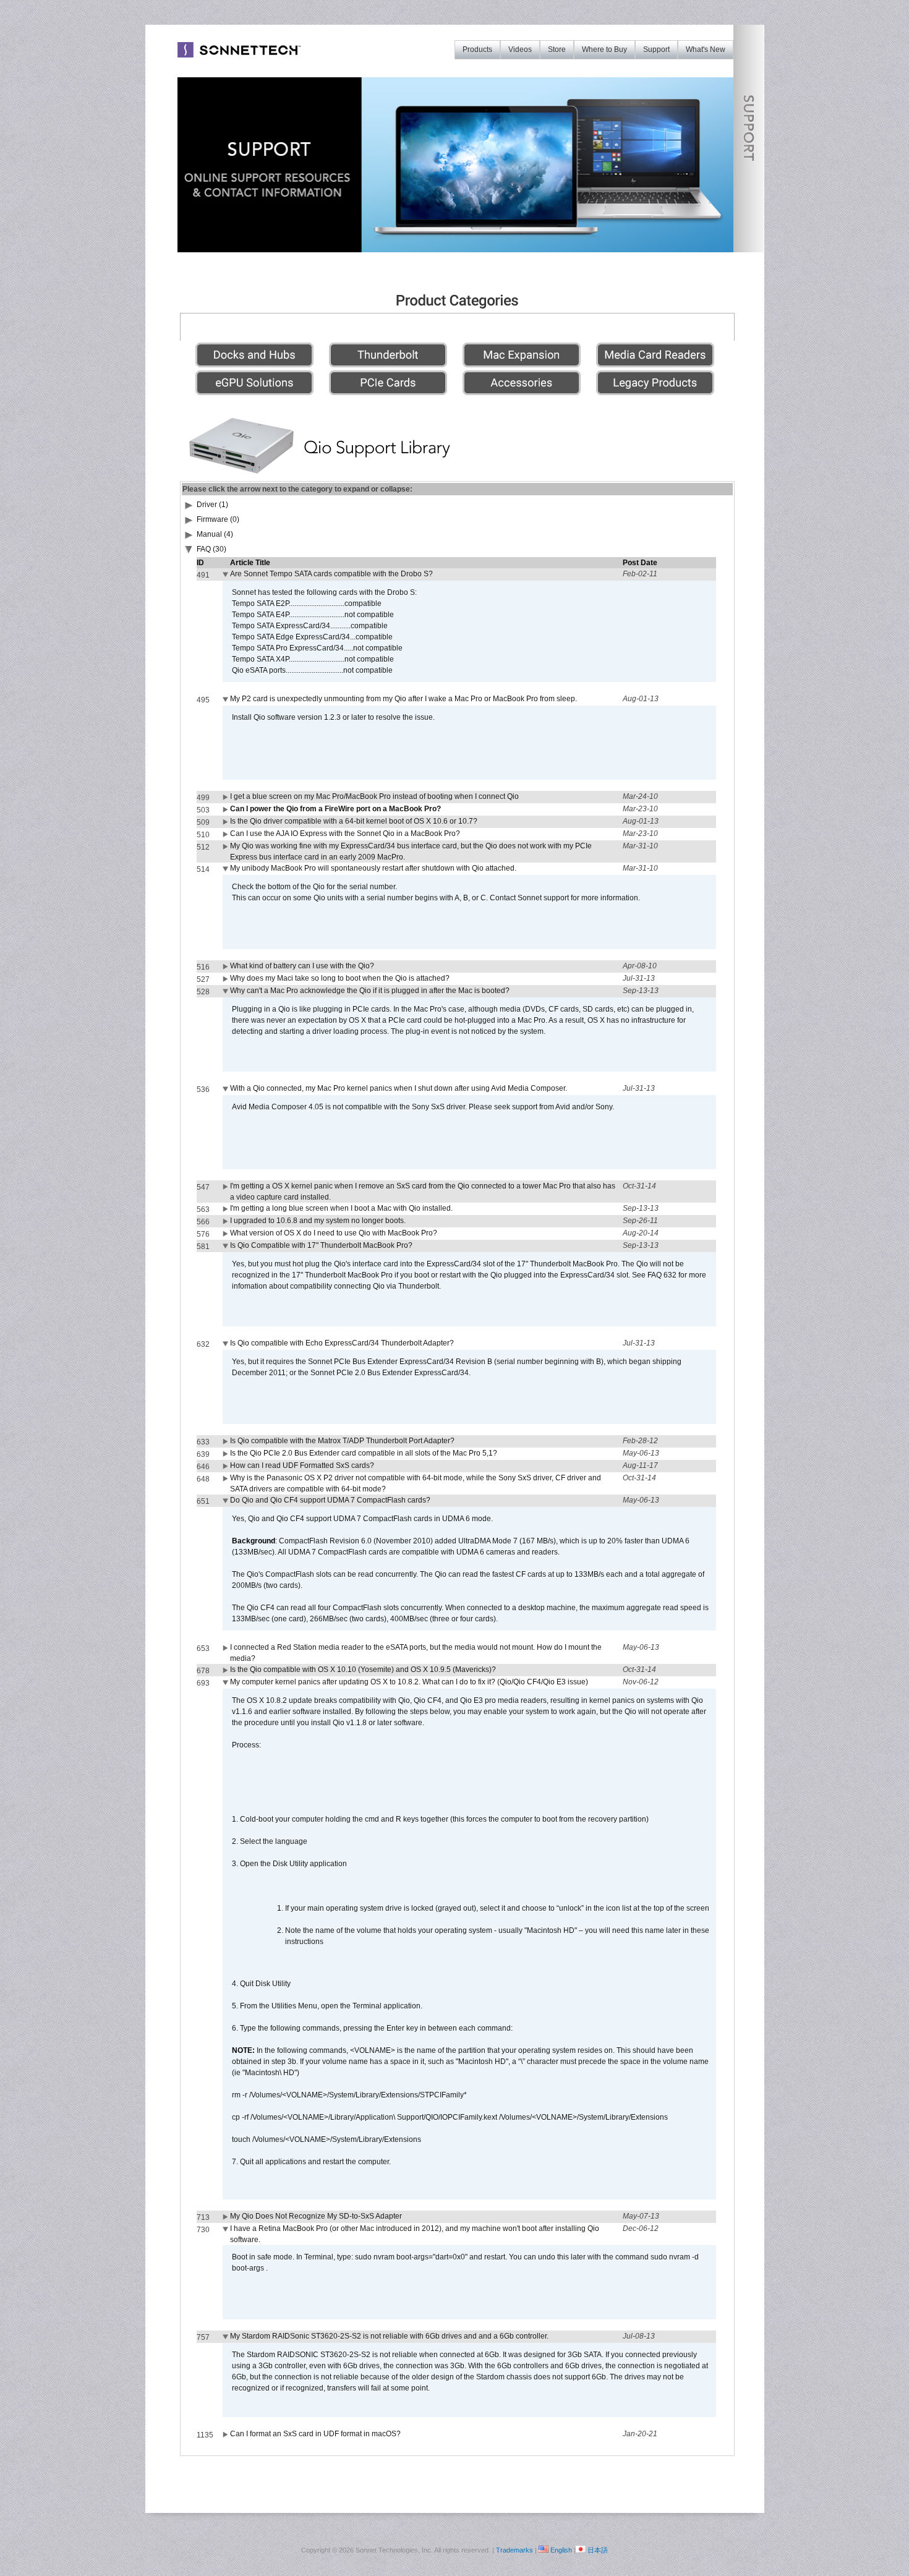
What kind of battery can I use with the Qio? (302, 966)
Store (557, 49)
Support (656, 49)
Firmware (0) (218, 519)
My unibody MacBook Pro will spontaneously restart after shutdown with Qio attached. (373, 868)
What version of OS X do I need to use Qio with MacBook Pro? (334, 1233)
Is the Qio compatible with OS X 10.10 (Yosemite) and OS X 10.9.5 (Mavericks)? (363, 1670)
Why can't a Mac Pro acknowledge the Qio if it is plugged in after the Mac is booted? (370, 991)
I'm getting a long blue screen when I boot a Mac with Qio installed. (341, 1208)
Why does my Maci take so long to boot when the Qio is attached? (340, 978)
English (561, 2550)
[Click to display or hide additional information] (226, 577)
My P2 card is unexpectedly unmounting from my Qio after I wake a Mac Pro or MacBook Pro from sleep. (403, 699)
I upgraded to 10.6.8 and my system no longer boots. (318, 1221)
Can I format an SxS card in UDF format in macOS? (315, 2434)
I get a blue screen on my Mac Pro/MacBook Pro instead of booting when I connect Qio (374, 796)
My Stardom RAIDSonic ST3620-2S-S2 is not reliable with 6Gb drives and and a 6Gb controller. (389, 2336)
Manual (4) (215, 534)
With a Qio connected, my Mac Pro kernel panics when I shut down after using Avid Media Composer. (399, 1088)
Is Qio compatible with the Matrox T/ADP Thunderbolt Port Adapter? (342, 1441)
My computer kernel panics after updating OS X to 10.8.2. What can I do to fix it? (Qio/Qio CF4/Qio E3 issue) (409, 1682)
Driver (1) (212, 505)
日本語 (598, 2550)
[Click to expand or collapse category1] (189, 552)
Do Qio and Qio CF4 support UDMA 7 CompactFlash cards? (330, 1500)
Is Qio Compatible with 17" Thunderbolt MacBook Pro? (321, 1245)
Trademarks (514, 2550)
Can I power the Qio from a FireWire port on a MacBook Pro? (335, 809)
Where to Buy (604, 49)
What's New (706, 49)
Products (477, 49)
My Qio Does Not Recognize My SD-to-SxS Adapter (316, 2216)
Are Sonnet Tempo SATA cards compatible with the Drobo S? (331, 574)
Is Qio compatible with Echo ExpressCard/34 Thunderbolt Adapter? (342, 1343)
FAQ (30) (211, 549)
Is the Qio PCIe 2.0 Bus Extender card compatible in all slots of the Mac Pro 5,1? (364, 1453)
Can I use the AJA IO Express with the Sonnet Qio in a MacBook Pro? (345, 834)
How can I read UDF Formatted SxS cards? (302, 1465)
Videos (520, 49)
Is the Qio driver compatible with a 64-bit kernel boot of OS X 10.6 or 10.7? (354, 821)
